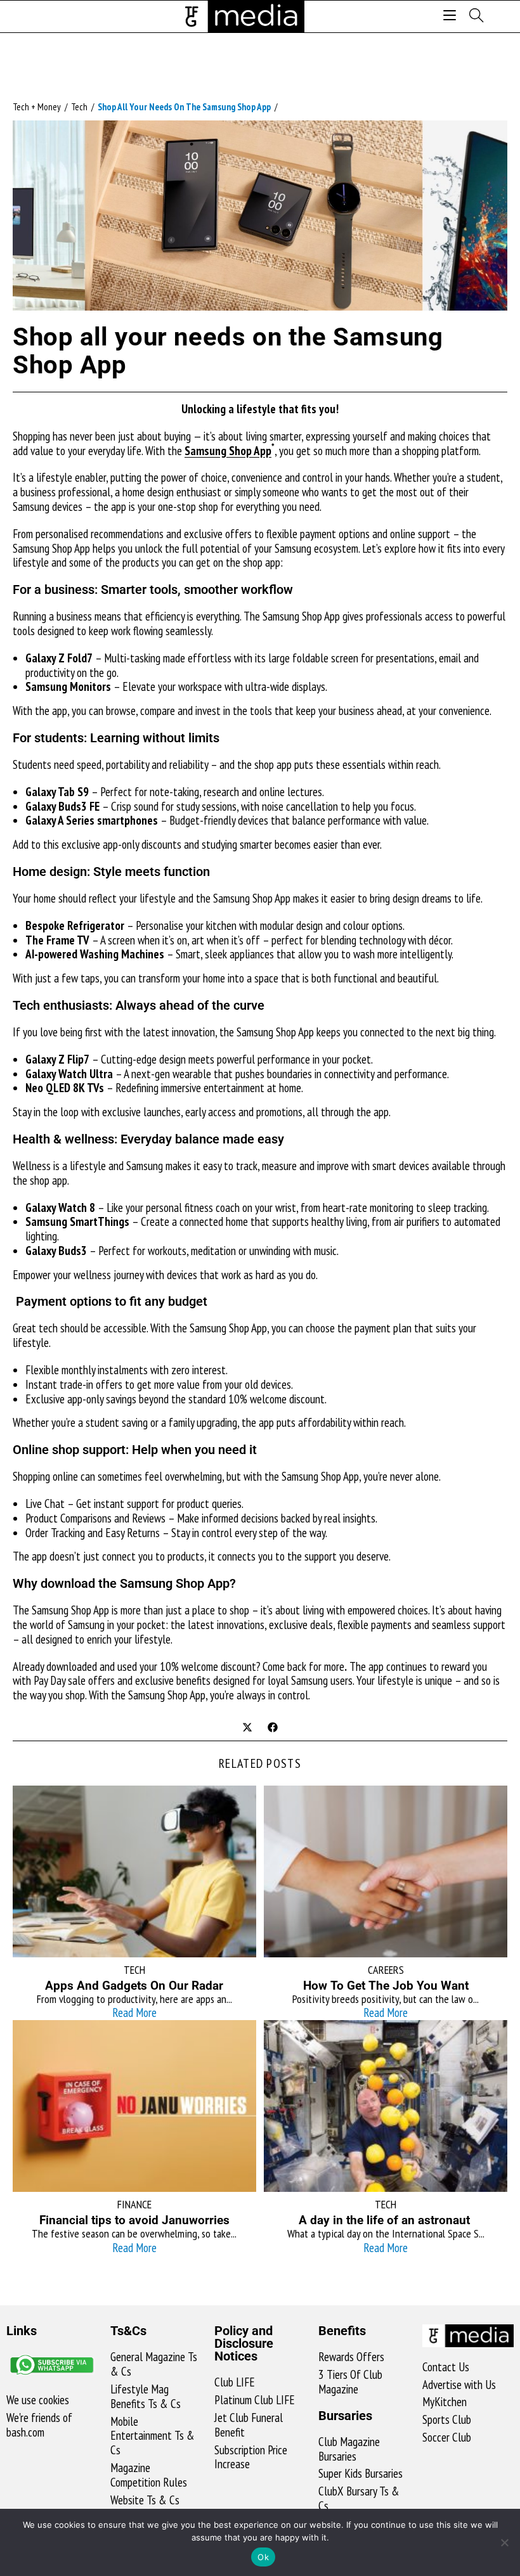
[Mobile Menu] (452, 16)
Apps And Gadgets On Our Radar (134, 1986)
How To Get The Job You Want (386, 1986)
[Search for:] (472, 16)
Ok (263, 2557)
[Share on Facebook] (273, 1728)
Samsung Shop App (228, 451)
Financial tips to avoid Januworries (134, 2220)
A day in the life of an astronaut (386, 2220)
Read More (134, 2012)
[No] (504, 2542)
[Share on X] (247, 1728)
